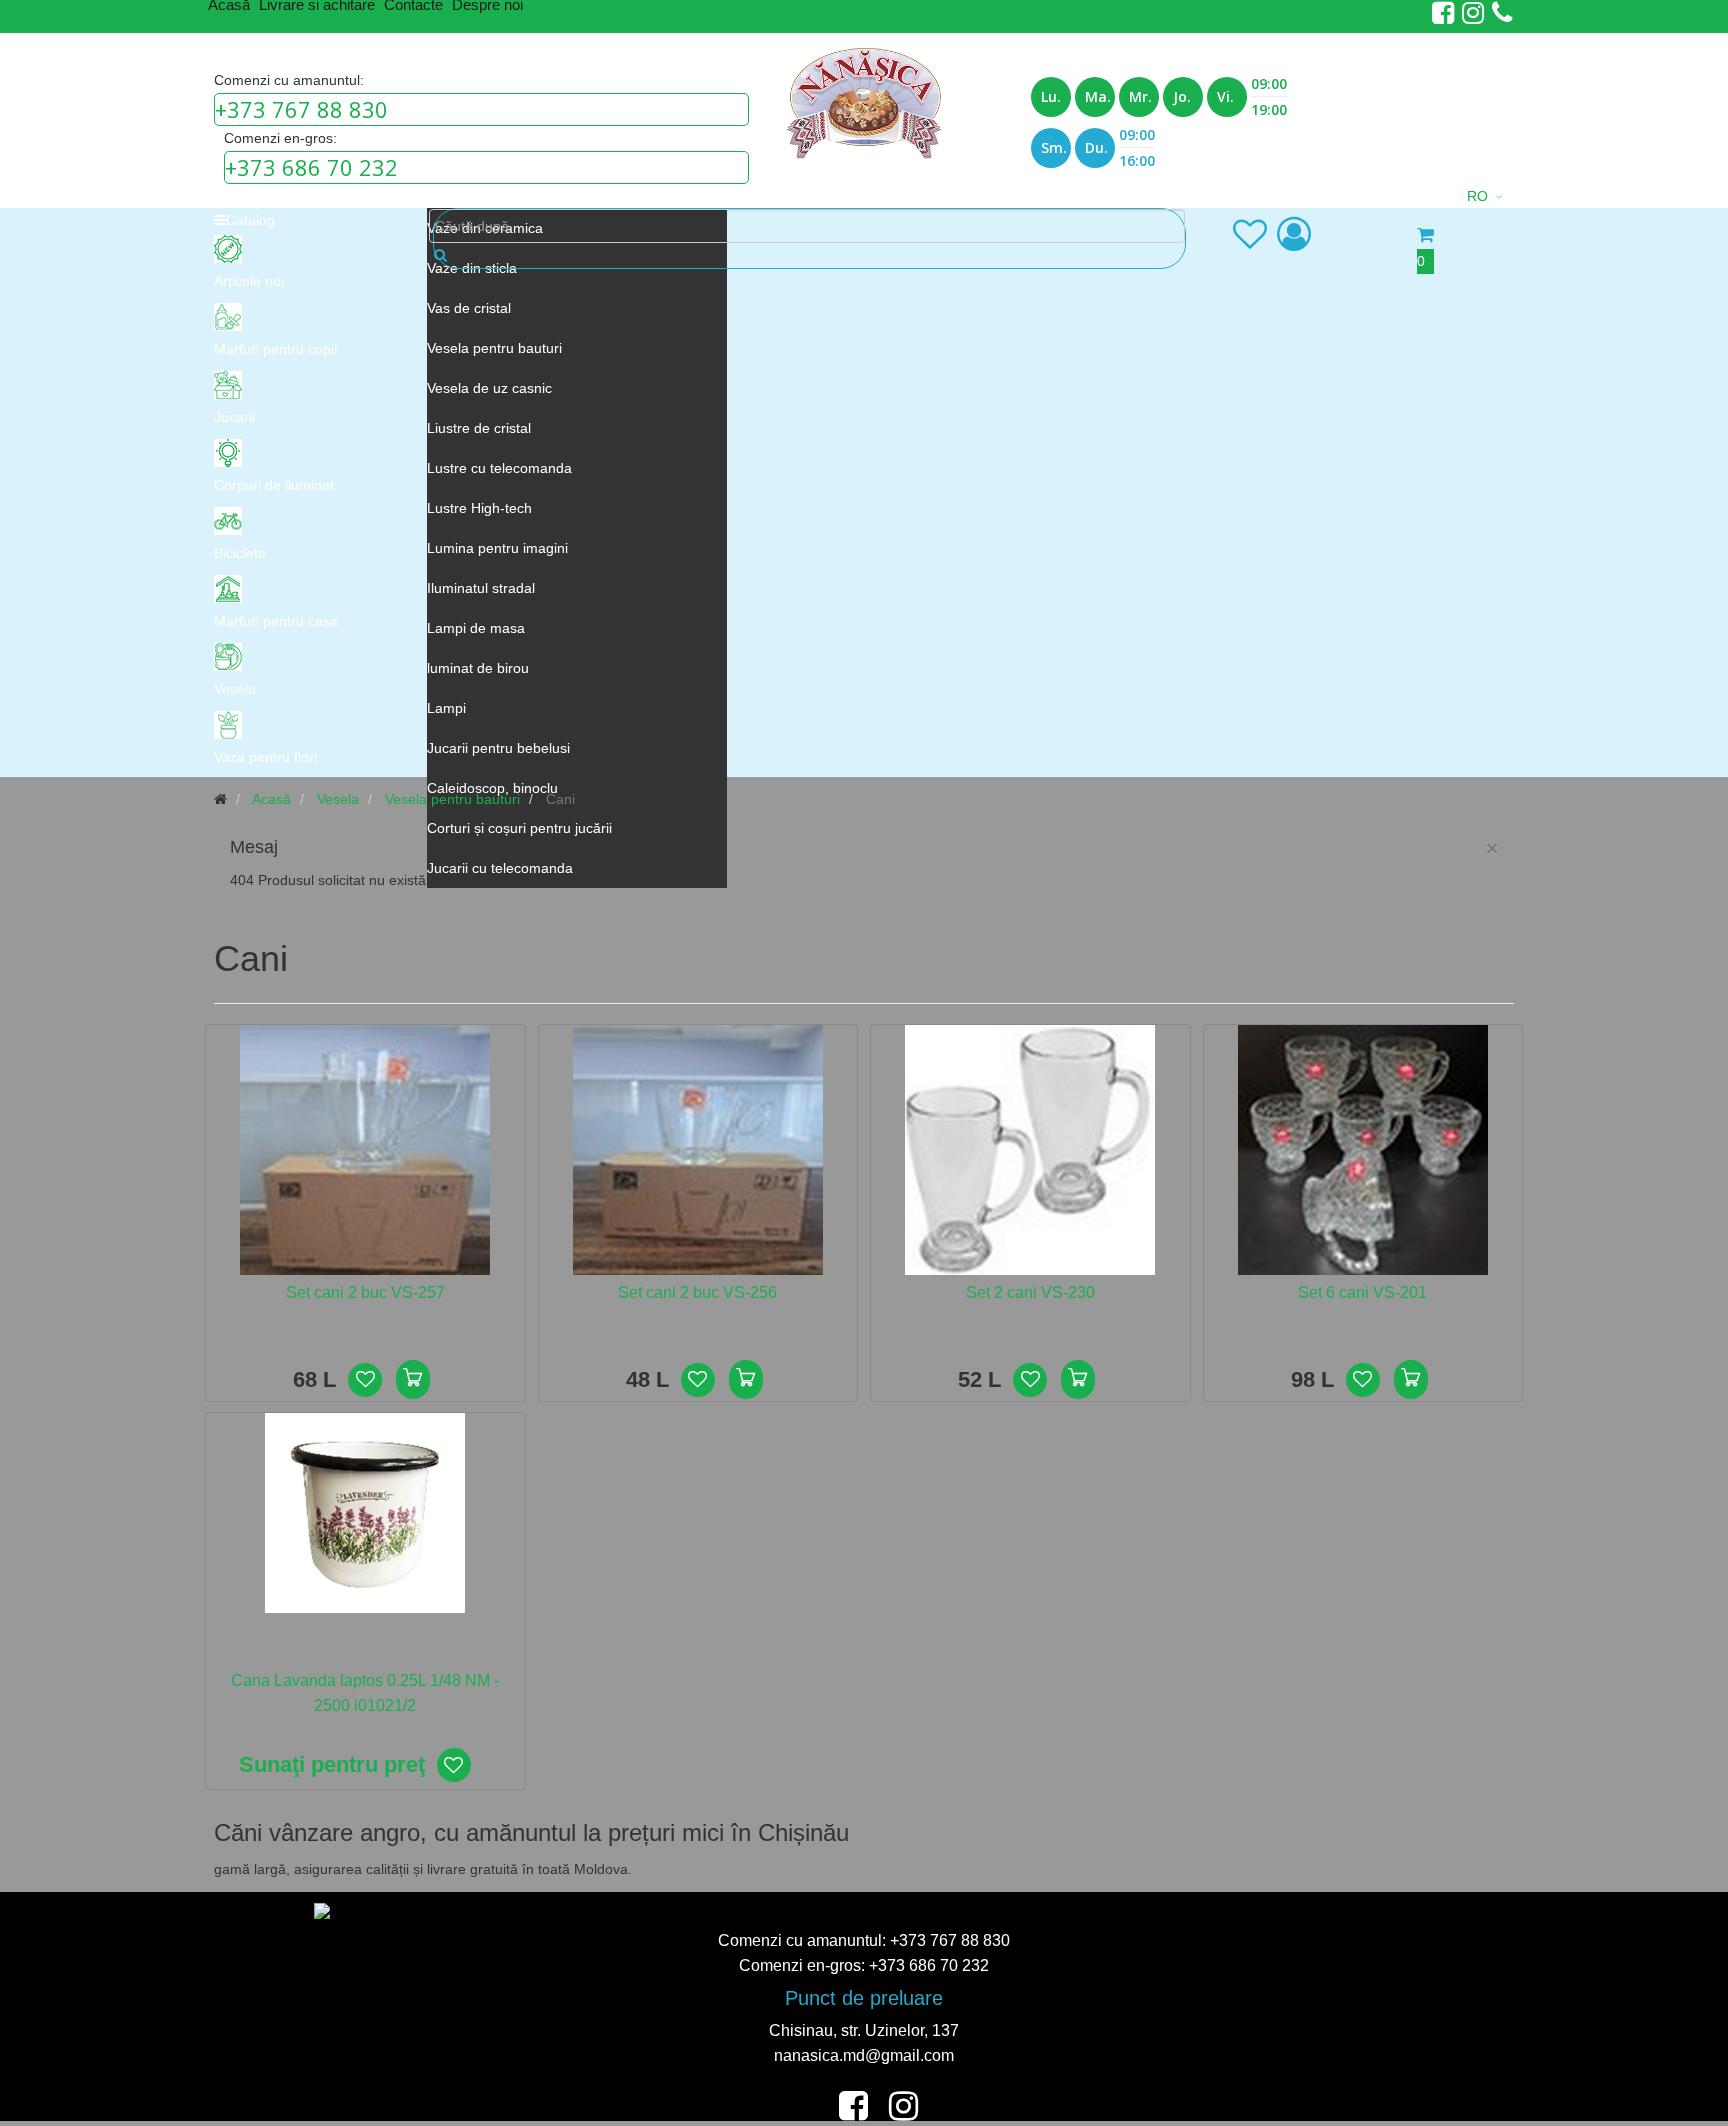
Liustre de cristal (479, 428)
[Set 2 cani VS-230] (1030, 1149)
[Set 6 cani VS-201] (1363, 1149)
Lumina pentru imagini (497, 548)
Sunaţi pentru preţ (332, 1764)
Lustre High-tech (479, 508)
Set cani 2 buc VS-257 (365, 1292)
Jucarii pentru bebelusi (498, 748)
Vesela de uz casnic (489, 388)
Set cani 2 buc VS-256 (697, 1292)
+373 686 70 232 (311, 167)
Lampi (446, 708)
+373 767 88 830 (301, 109)
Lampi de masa (476, 628)
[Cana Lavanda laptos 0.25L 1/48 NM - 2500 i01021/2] (365, 1512)
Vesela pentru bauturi (494, 348)
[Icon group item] (1250, 234)
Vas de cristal (469, 308)
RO (1477, 196)
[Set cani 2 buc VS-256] (698, 1149)
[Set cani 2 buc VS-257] (365, 1149)
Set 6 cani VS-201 (1362, 1292)
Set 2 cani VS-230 (1030, 1292)
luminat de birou (478, 668)
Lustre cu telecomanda (499, 468)
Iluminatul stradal (481, 588)
